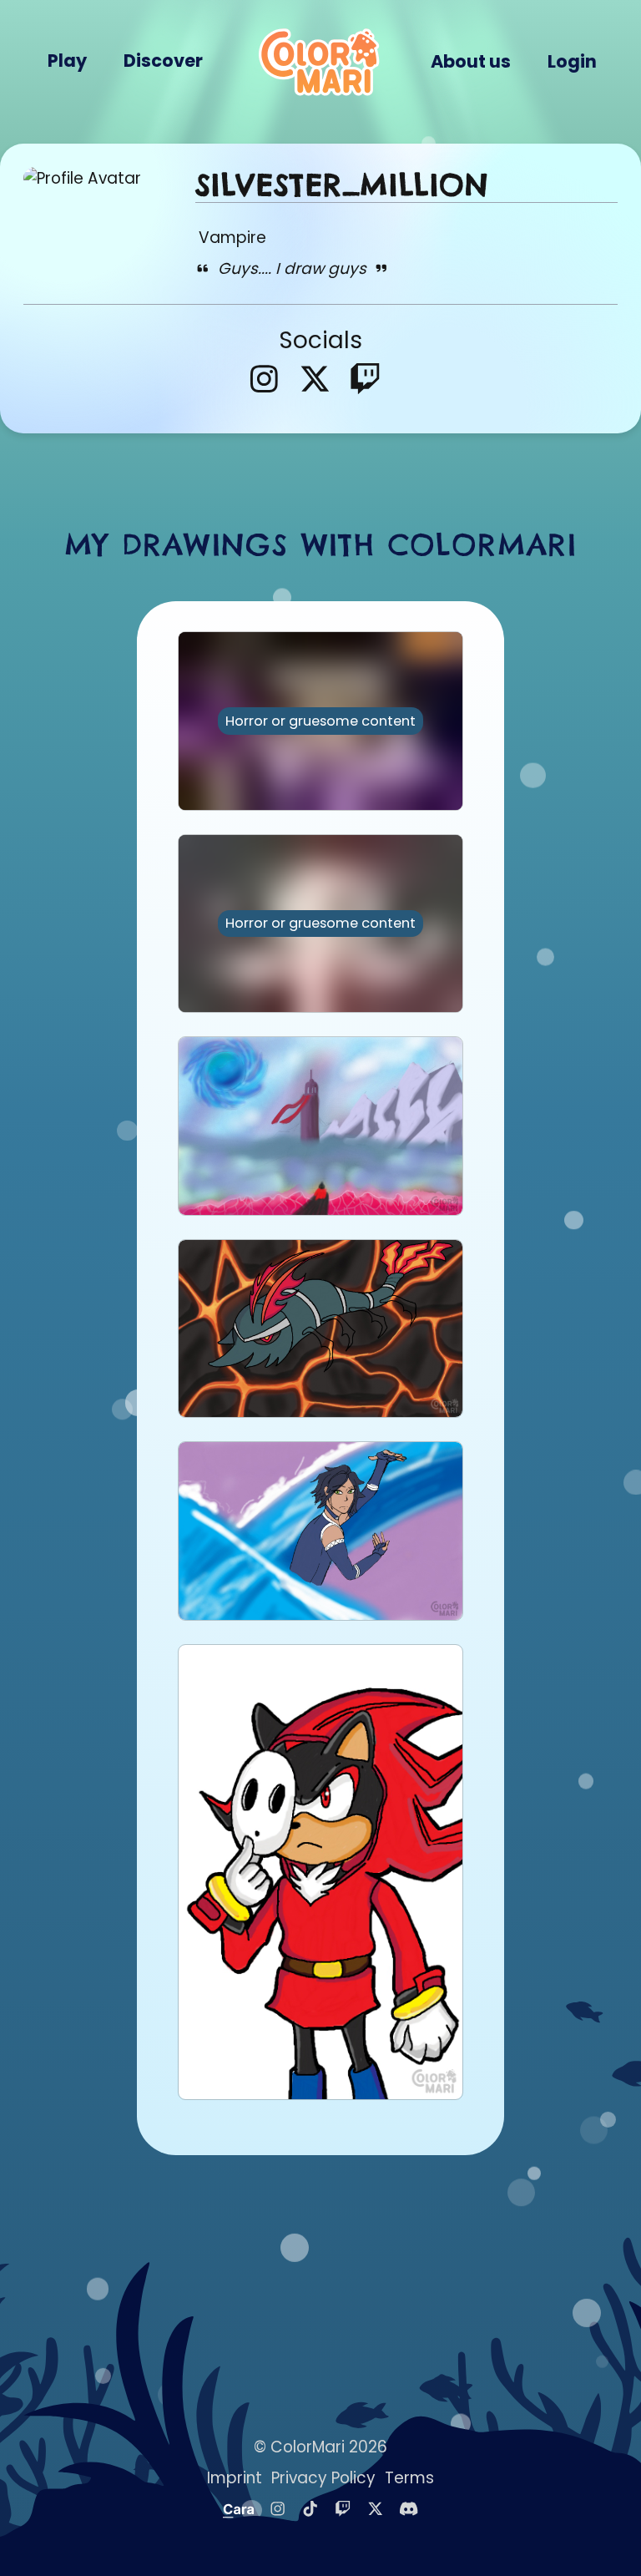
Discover (163, 61)
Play (67, 61)
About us (471, 61)
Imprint (235, 2478)
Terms (409, 2478)
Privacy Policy (323, 2478)
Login (572, 61)
